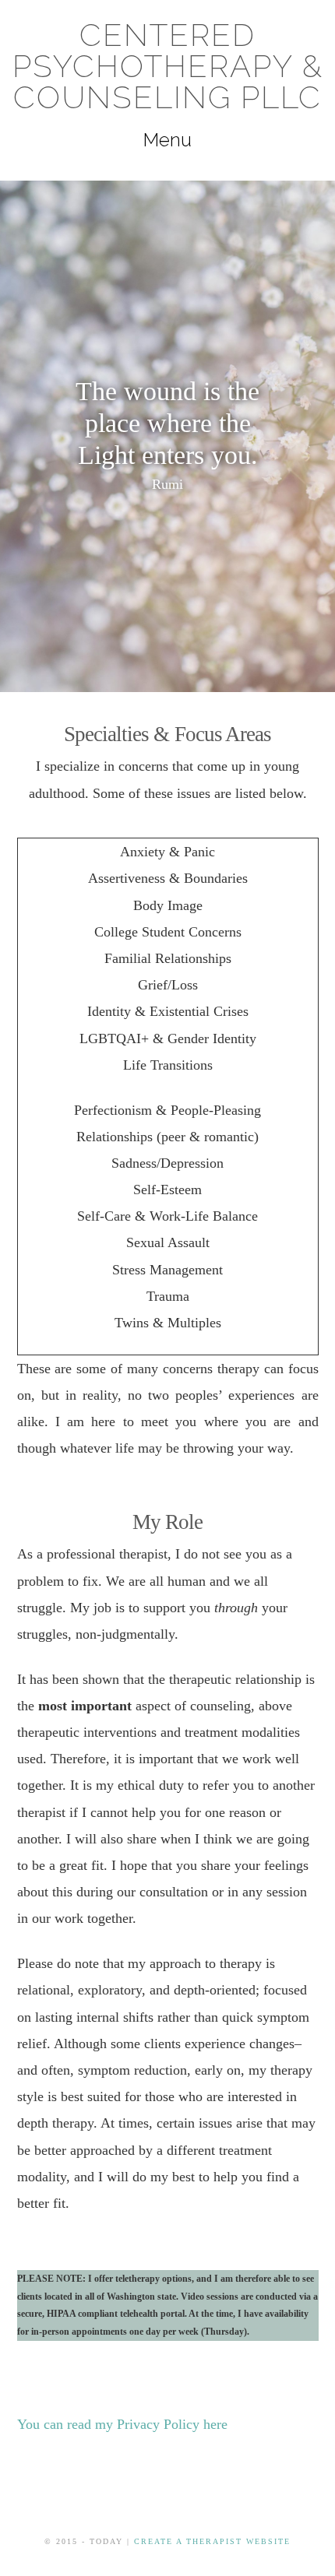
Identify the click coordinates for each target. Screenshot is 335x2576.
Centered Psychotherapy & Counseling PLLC (168, 66)
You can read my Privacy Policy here (122, 2424)
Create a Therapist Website (212, 2541)
